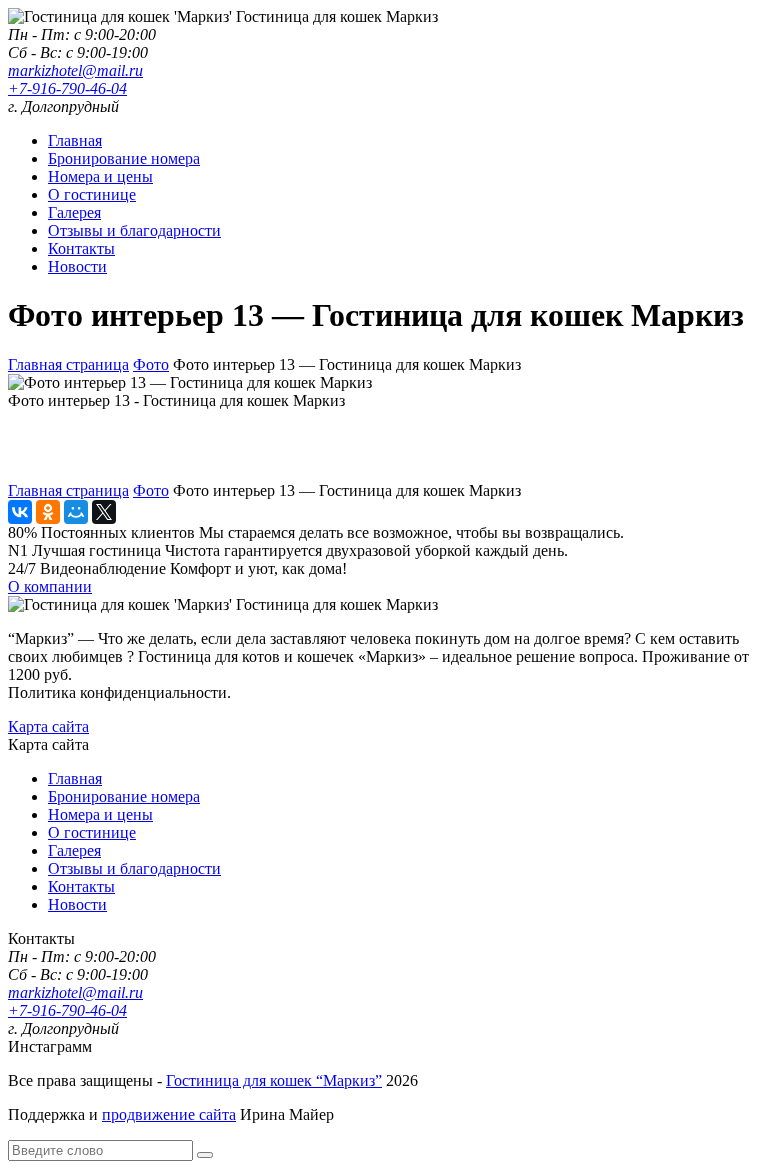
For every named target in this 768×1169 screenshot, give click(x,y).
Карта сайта (48, 726)
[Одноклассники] (48, 512)
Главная (75, 140)
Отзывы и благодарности (134, 230)
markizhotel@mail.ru (75, 70)
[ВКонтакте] (20, 512)
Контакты (81, 248)
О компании (50, 586)
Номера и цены (100, 176)
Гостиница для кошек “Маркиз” (274, 1080)
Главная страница (68, 364)
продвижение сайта (169, 1114)
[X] (104, 512)
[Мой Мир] (76, 512)
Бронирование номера (124, 158)
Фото (151, 364)
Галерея (74, 212)
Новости (77, 266)
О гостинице (92, 194)
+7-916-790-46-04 (67, 88)
